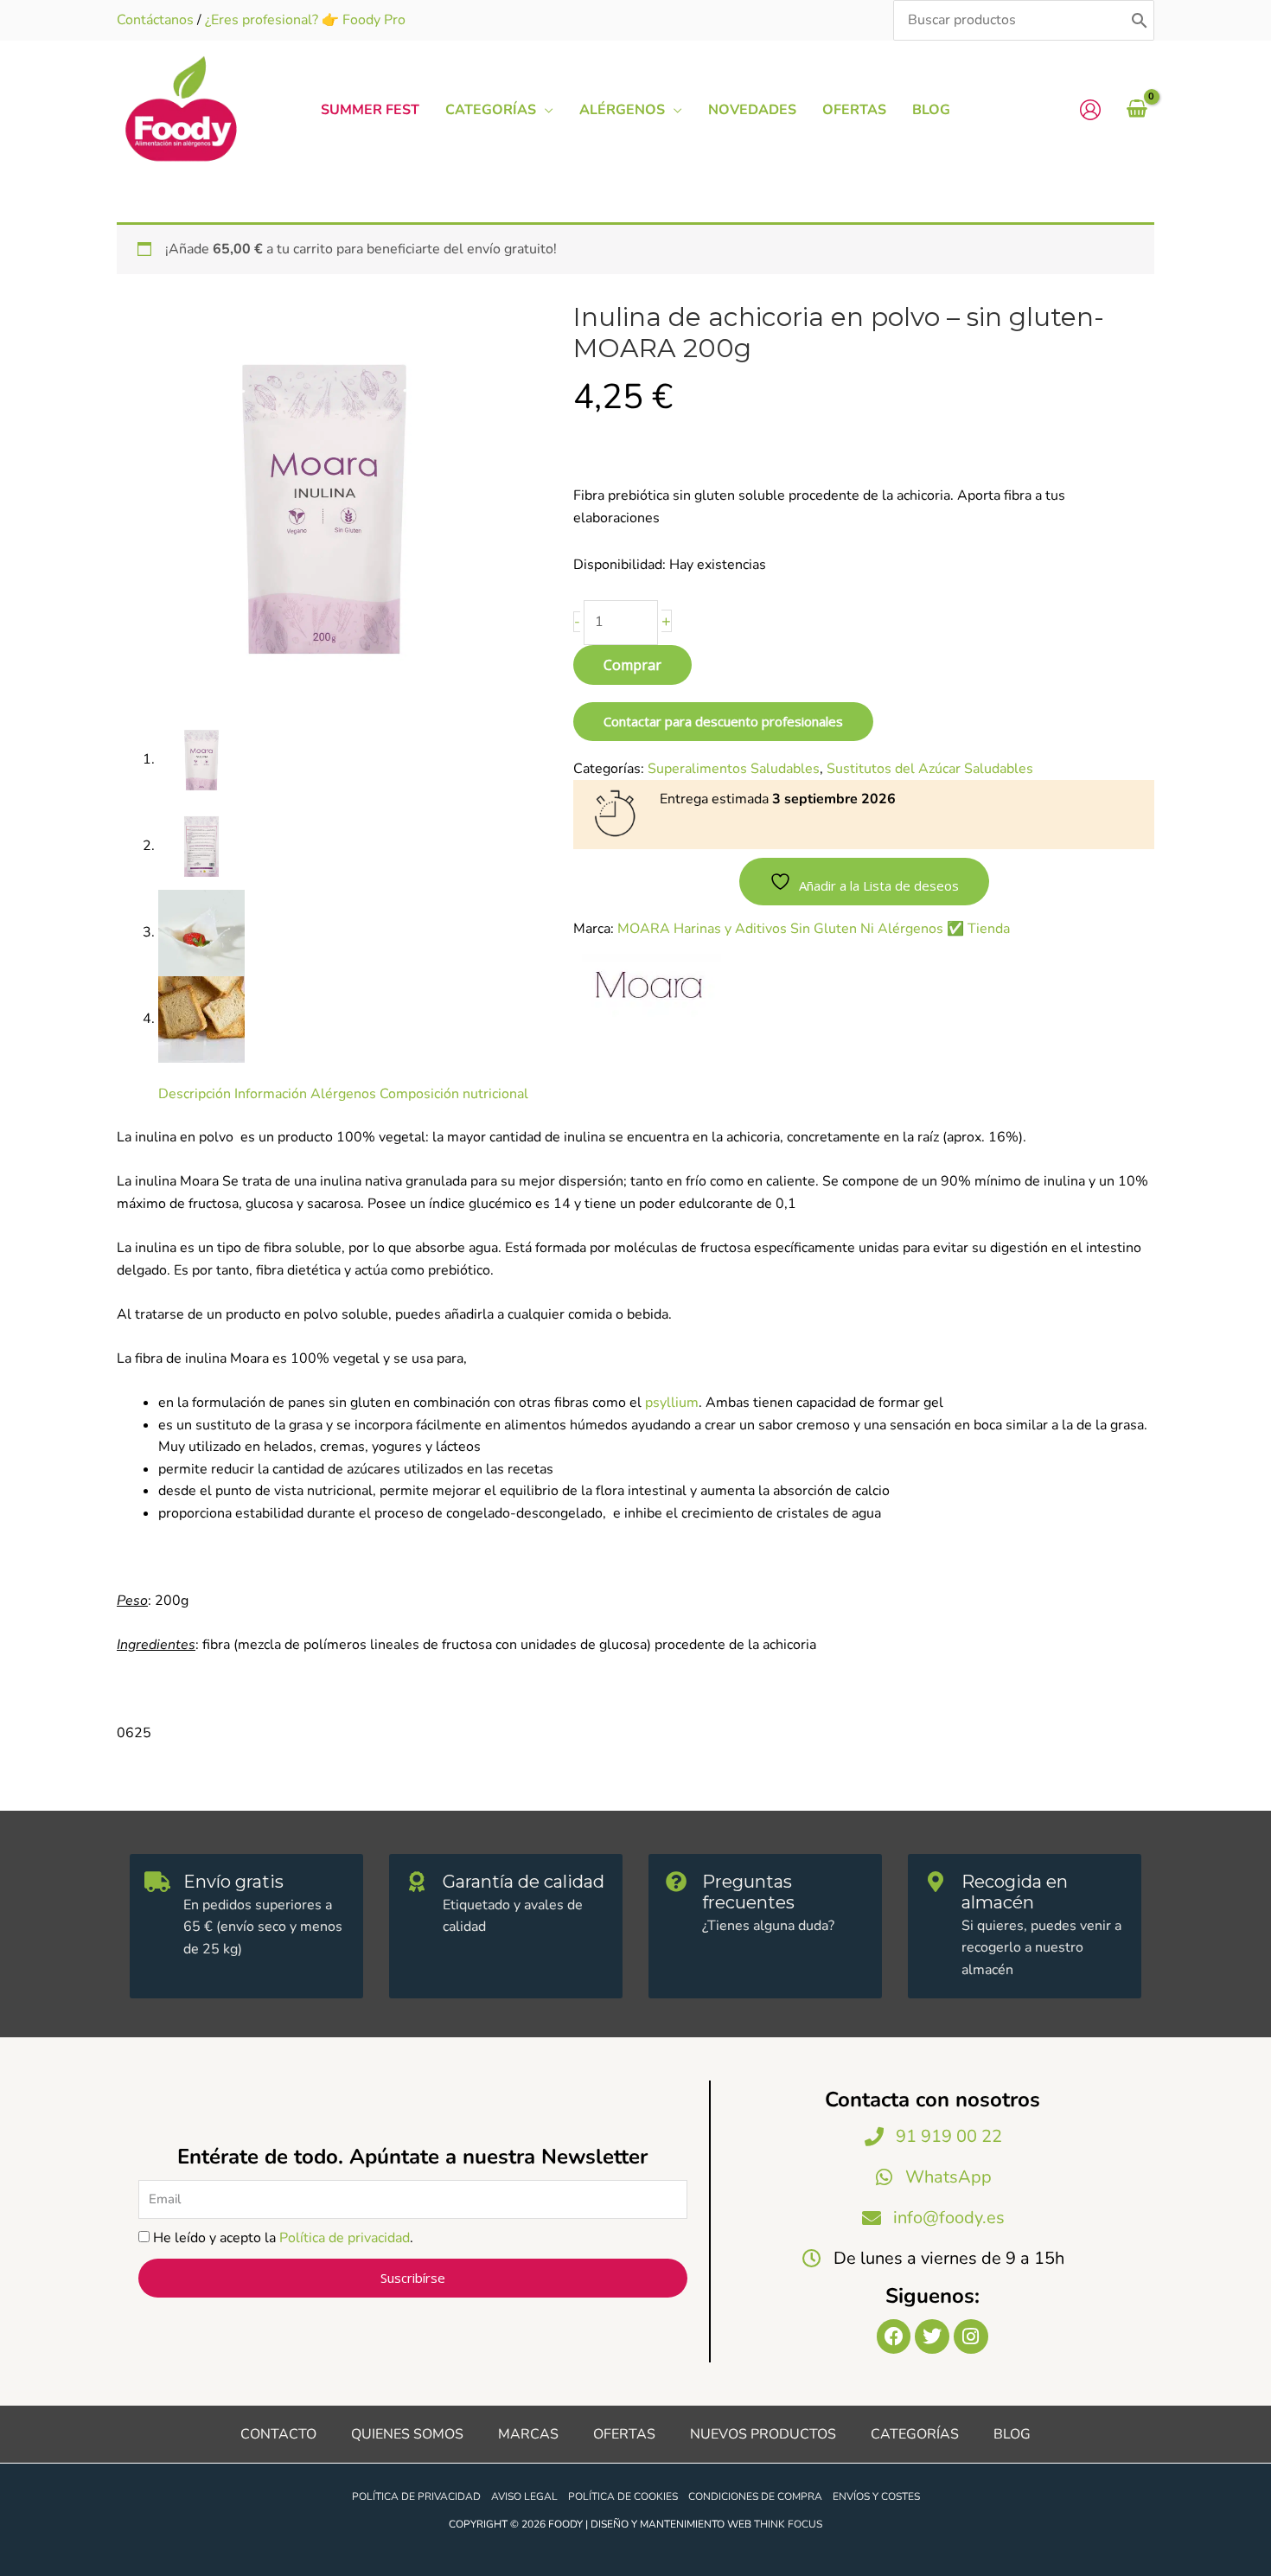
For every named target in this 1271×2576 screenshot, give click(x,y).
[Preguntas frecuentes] (676, 1882)
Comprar (632, 665)
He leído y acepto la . (283, 2238)
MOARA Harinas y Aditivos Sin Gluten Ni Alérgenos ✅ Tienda (814, 929)
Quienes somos (407, 2434)
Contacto (278, 2434)
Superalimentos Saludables (734, 769)
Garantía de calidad (524, 1882)
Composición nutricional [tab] (454, 1094)
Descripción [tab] (195, 1094)
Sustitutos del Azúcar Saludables (930, 769)
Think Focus (788, 2524)
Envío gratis (233, 1882)
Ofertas (624, 2434)
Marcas (528, 2434)
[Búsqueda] (1140, 20)
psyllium (672, 1403)
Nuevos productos (763, 2434)
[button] (545, 110)
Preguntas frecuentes (748, 1892)
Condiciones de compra (755, 2496)
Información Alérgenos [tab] (305, 1094)
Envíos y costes (876, 2496)
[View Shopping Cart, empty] (1137, 110)
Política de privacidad (345, 2238)
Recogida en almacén (1015, 1892)
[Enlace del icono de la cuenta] (1090, 110)
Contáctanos (155, 20)
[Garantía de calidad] (417, 1882)
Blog (1012, 2434)
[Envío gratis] (157, 1882)
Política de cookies (623, 2496)
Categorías (915, 2434)
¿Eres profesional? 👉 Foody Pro (305, 20)
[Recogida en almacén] (936, 1882)
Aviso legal (524, 2496)
